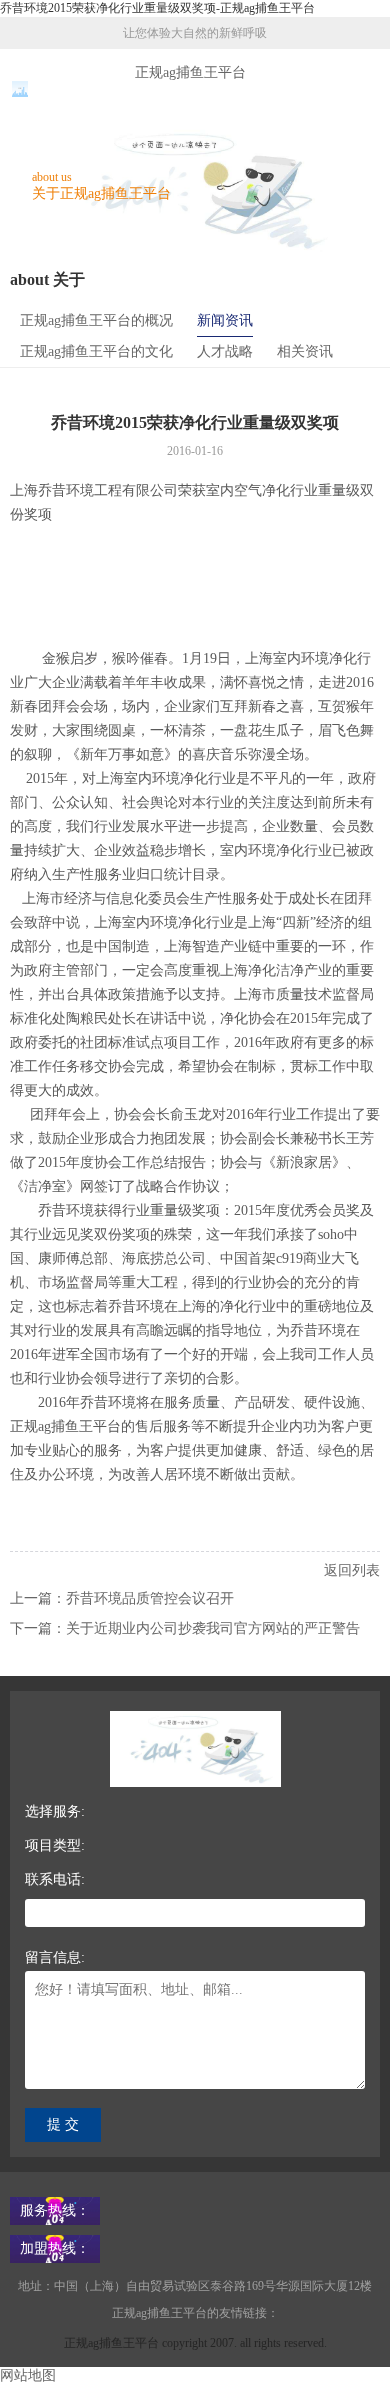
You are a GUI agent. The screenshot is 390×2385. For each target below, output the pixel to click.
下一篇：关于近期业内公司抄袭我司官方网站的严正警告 (185, 1628)
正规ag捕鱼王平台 (190, 72)
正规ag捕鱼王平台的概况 (96, 320)
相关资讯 (305, 351)
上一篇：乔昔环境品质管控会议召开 (122, 1598)
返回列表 (352, 1570)
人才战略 (225, 351)
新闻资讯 (225, 320)
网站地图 (28, 2375)
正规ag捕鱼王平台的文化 (96, 351)
